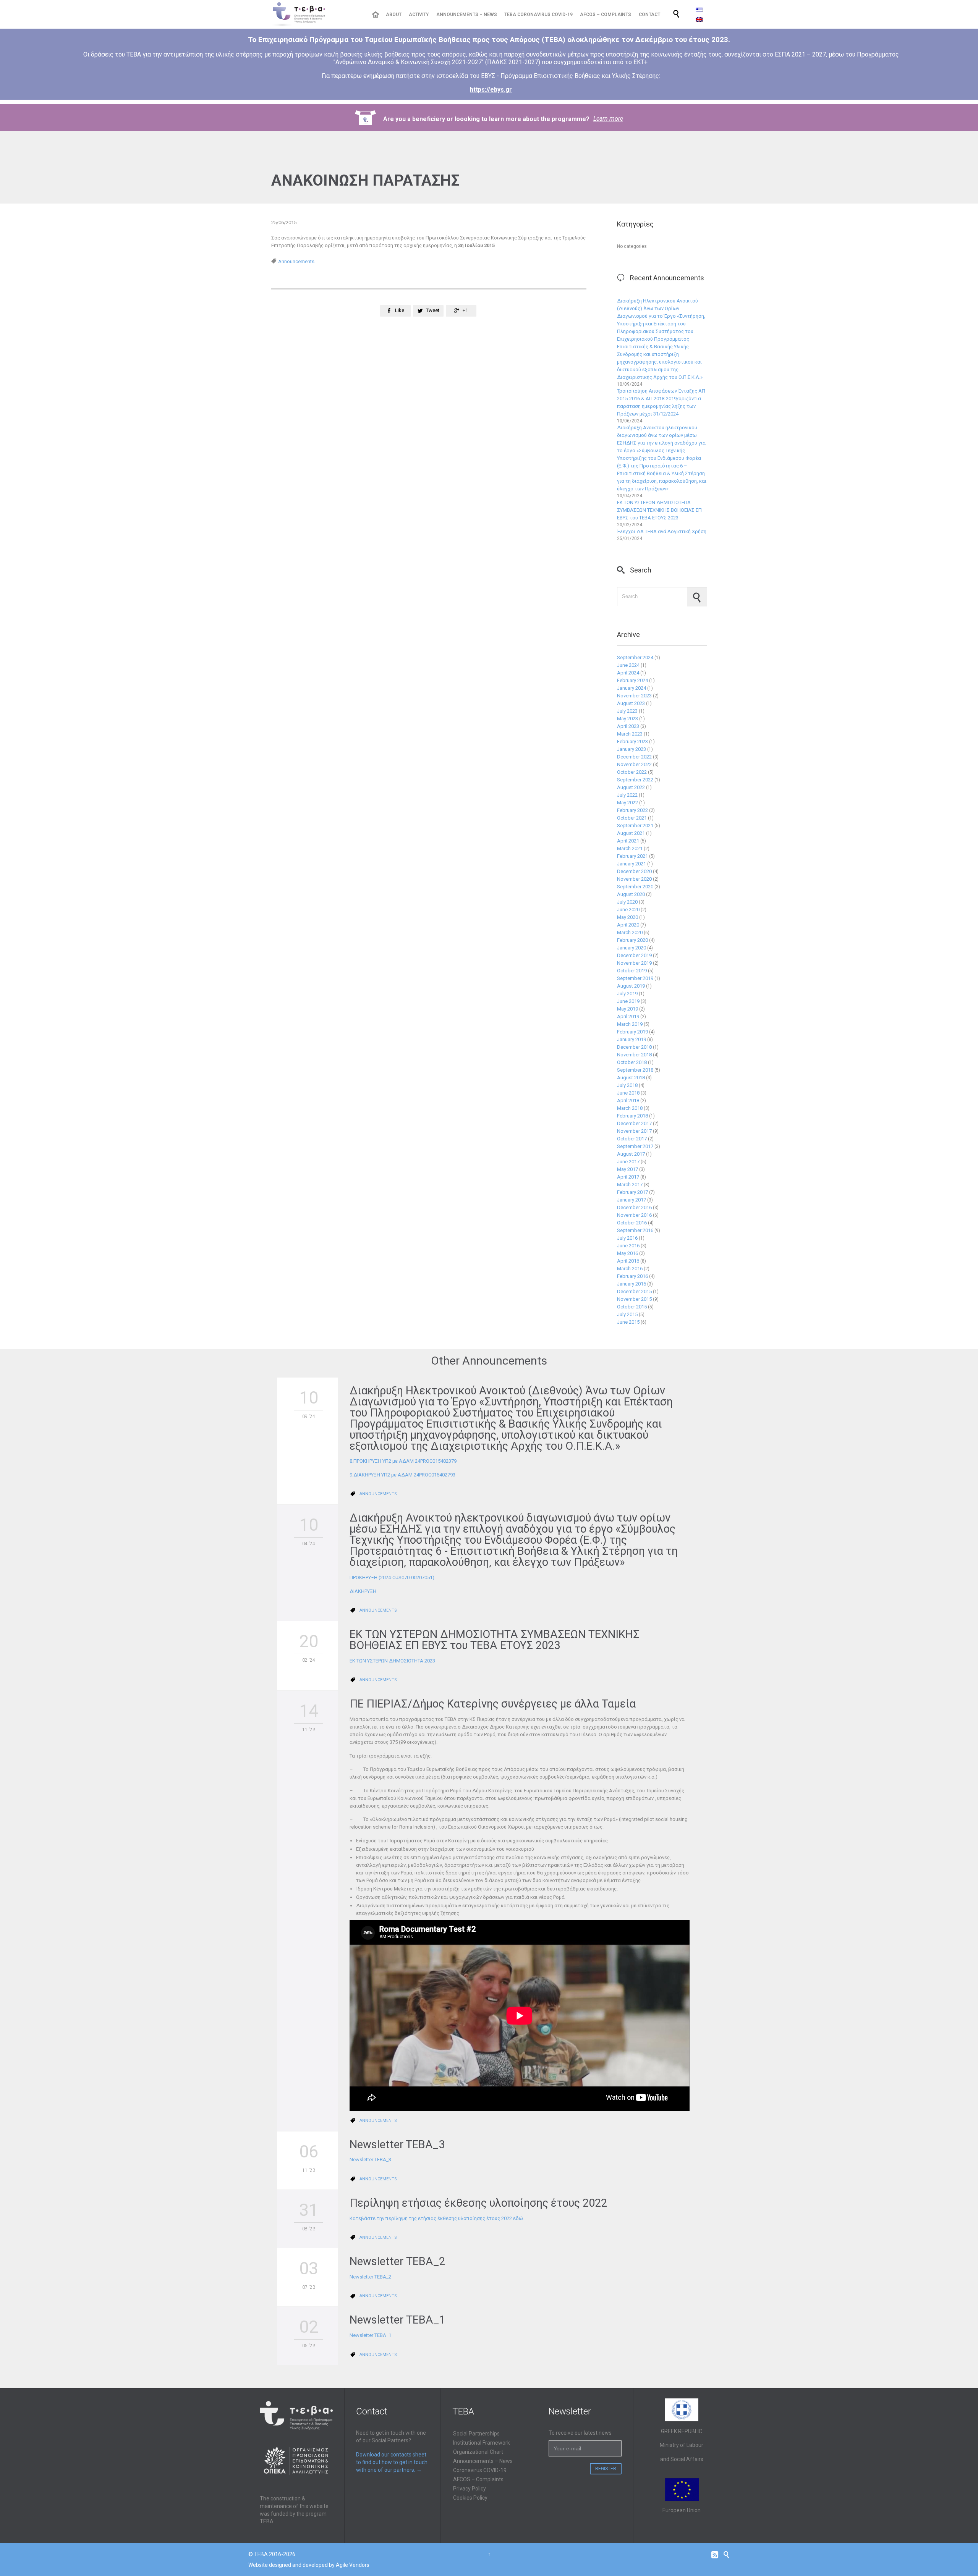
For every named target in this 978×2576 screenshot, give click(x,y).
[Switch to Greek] (699, 10)
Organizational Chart (478, 2452)
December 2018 (634, 1047)
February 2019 (632, 1032)
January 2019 (631, 1039)
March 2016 (630, 1269)
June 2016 (628, 1246)
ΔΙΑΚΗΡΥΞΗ (363, 1591)
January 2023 (631, 749)
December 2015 (634, 1291)
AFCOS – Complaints (478, 2479)
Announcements (296, 261)
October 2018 (632, 1062)
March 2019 (630, 1024)
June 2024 (628, 665)
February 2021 (632, 856)
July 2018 (627, 1085)
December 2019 (634, 955)
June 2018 (628, 1093)
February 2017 (632, 1192)
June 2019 (628, 1001)
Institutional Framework (482, 2443)
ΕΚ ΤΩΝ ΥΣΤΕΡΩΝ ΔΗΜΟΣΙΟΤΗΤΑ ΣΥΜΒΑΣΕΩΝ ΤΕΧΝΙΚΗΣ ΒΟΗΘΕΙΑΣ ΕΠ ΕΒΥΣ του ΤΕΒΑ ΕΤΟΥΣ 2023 (659, 510)
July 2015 (627, 1314)
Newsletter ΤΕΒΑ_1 (397, 2320)
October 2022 (632, 772)
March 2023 (630, 734)
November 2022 (634, 764)
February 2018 (632, 1116)
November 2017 (634, 1131)
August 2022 (631, 787)
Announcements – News (483, 2461)
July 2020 (627, 902)
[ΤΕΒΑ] (316, 14)
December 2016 (634, 1207)
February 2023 (632, 741)
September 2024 (635, 657)
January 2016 (631, 1284)
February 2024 (632, 680)
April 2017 (628, 1177)
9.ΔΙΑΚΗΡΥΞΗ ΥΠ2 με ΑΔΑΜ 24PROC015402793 (402, 1475)
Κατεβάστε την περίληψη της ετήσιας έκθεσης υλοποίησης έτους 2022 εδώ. (437, 2218)
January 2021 (631, 864)
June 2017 (628, 1162)
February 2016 (632, 1276)
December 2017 (634, 1123)
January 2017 (631, 1200)
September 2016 (635, 1230)
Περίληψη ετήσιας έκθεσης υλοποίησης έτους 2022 (478, 2203)
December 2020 (634, 871)
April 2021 (628, 841)
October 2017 (632, 1139)
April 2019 (628, 1016)
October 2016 (632, 1223)
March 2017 (630, 1185)
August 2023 (631, 703)
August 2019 (631, 986)
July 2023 (627, 711)
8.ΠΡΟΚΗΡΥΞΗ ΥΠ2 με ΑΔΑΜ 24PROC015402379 (403, 1461)
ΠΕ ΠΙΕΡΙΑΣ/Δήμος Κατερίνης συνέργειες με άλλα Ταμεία (493, 1704)
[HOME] (375, 15)
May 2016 (627, 1253)
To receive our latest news (580, 2433)
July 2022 (627, 795)
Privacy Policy (470, 2489)
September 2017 (635, 1146)
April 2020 (628, 925)
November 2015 (634, 1299)
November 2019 (634, 963)
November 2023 (634, 696)
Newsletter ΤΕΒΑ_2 (397, 2261)
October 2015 (632, 1307)
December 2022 (634, 757)
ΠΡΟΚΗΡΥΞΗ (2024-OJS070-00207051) (392, 1577)
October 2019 (632, 971)
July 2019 (627, 994)
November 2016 (634, 1215)
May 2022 (627, 803)
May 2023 (627, 719)
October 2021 (632, 818)
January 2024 (631, 688)
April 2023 (628, 726)
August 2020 (631, 894)
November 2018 (634, 1055)
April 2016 (628, 1261)
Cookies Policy (470, 2498)
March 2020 (630, 932)
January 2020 (631, 948)
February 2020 (632, 940)
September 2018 (635, 1070)
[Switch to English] (699, 19)
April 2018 (628, 1100)
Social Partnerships (476, 2434)
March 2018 (630, 1108)
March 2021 (630, 848)
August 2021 (631, 833)
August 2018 (631, 1078)
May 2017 (627, 1169)
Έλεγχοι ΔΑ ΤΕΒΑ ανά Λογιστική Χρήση (662, 531)
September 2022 (635, 780)
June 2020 (628, 910)
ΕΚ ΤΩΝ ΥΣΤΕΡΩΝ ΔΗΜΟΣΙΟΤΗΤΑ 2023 (392, 1661)
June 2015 (628, 1322)
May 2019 (627, 1009)
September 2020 (635, 887)
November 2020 (634, 879)
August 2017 (631, 1154)
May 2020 (627, 917)
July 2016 (627, 1238)
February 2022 (632, 810)
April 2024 (628, 673)
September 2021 (635, 826)
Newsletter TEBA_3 (397, 2144)
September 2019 (635, 978)
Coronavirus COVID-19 (480, 2470)
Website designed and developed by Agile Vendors (309, 2565)
